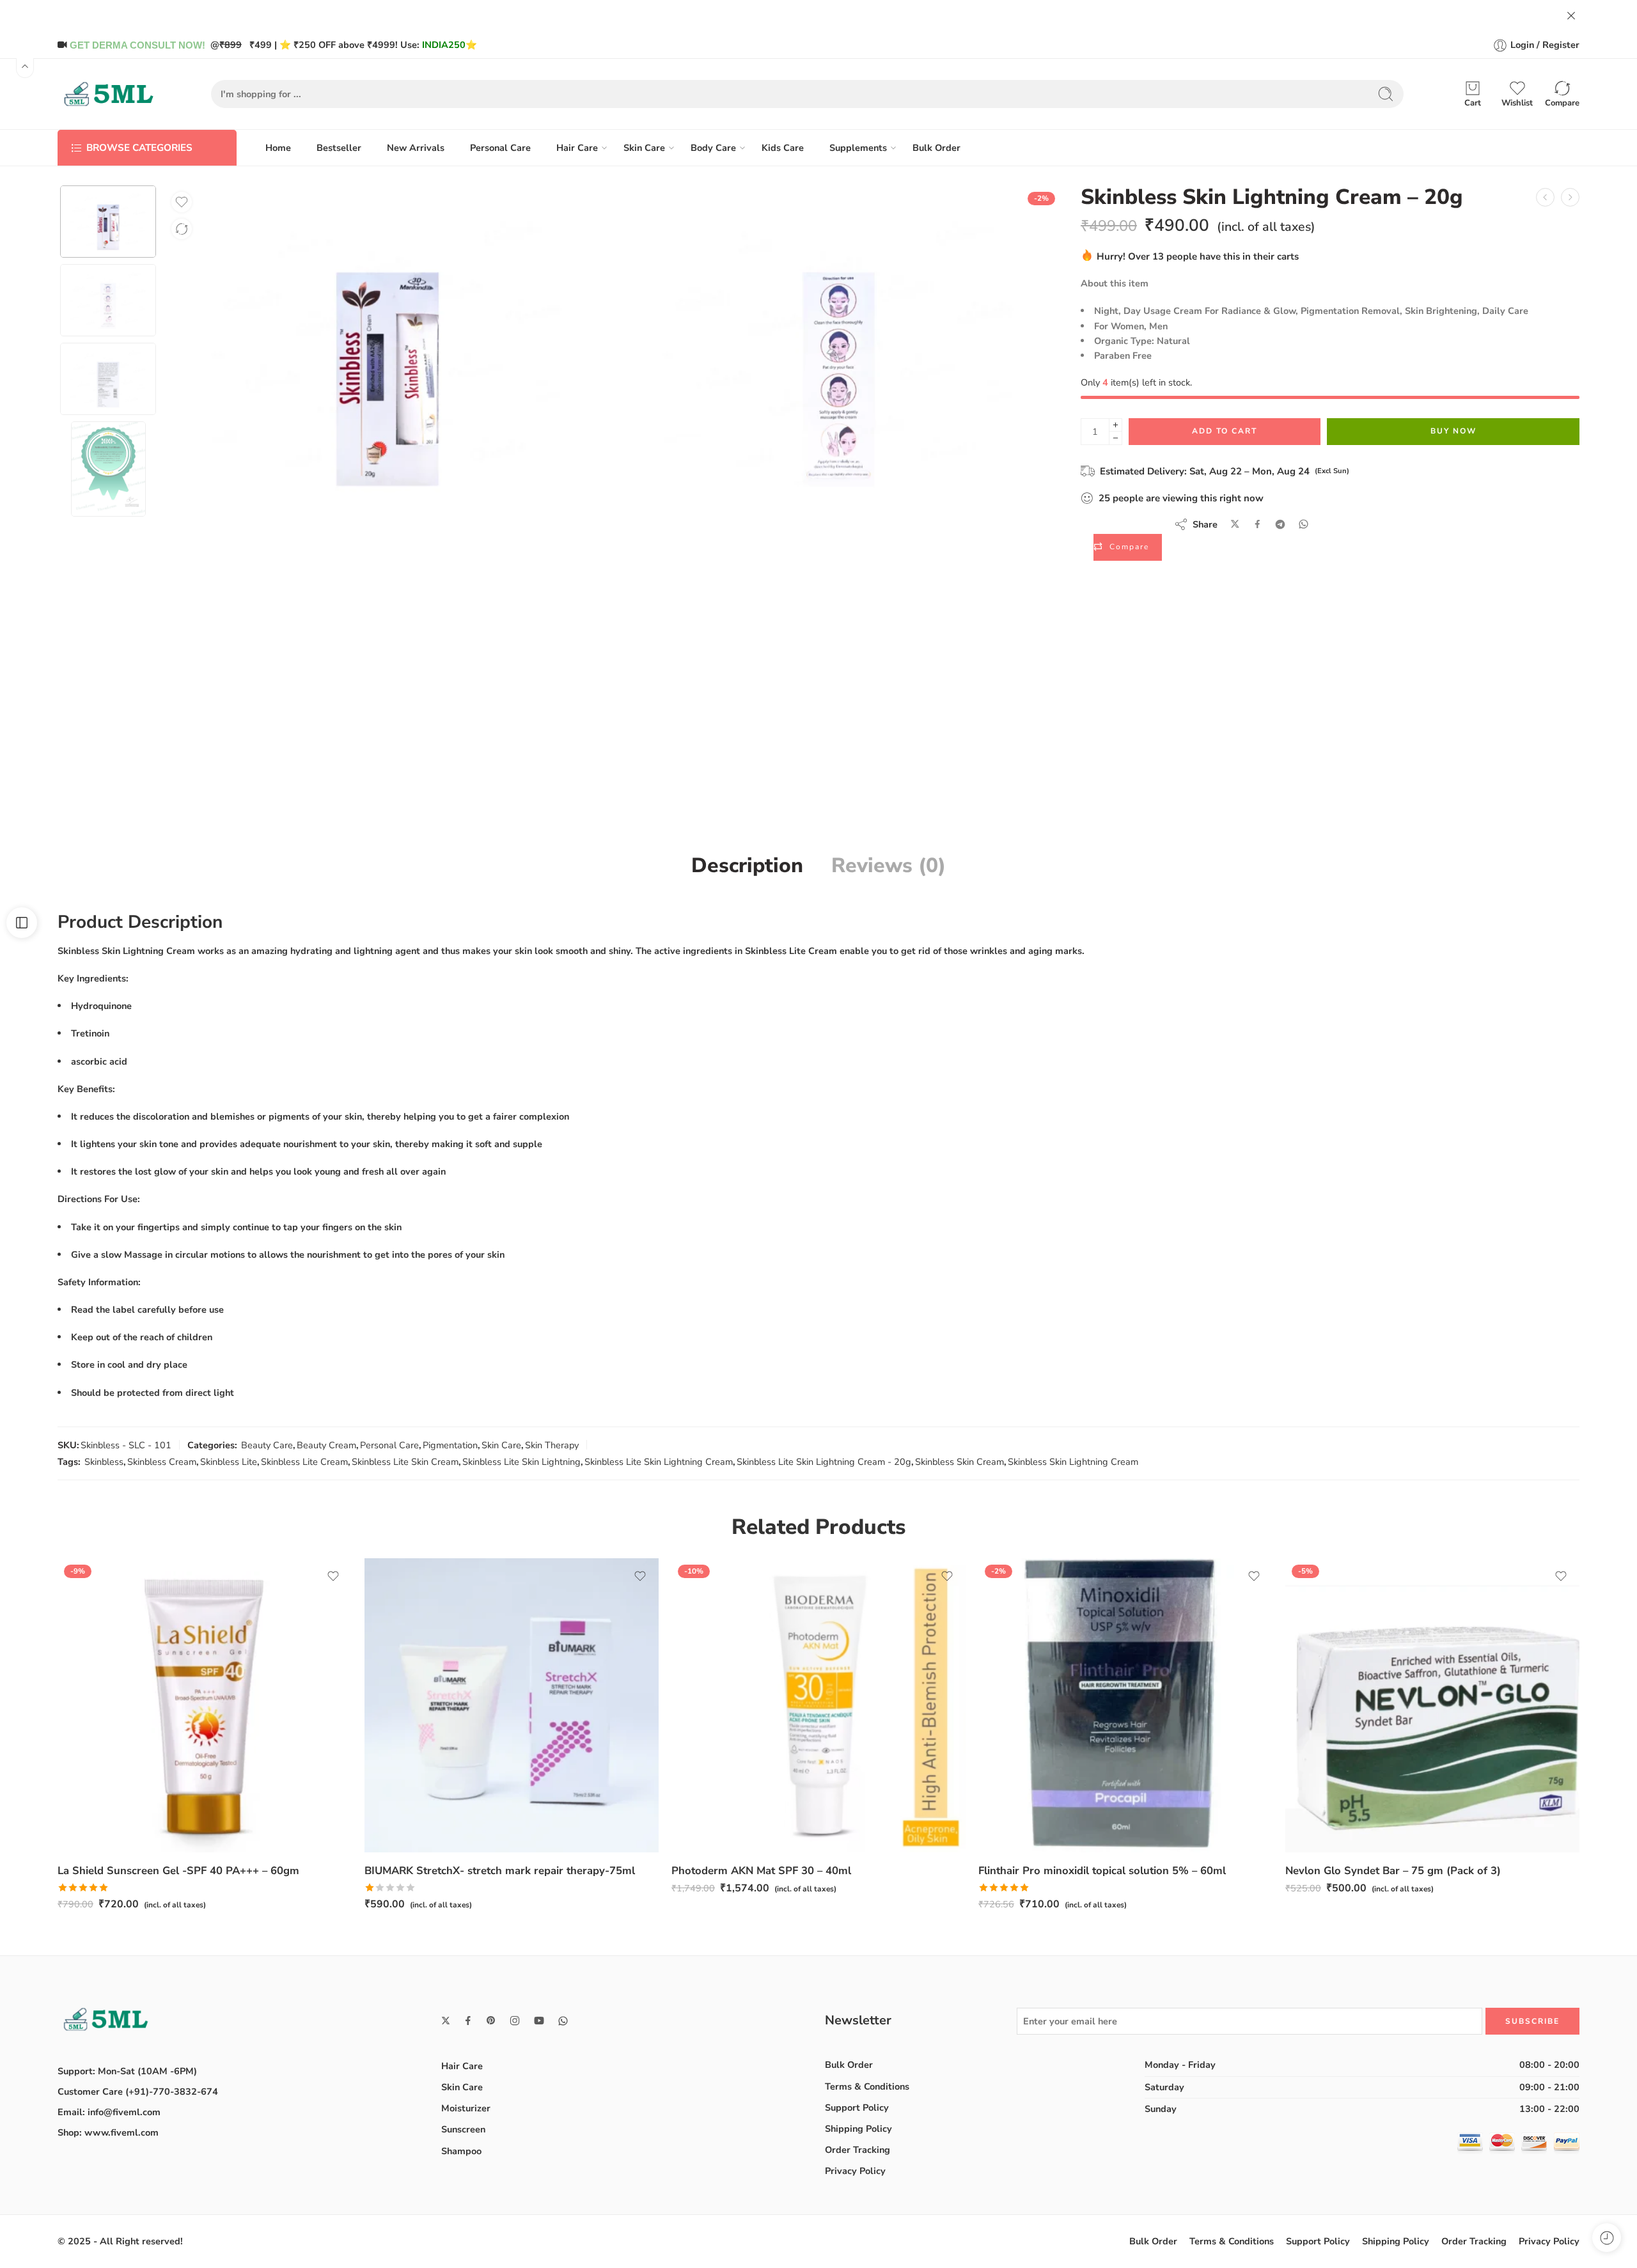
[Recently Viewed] (1607, 2238)
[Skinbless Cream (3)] (108, 222)
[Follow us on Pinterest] (491, 2021)
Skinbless (104, 1462)
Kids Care (783, 148)
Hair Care (577, 148)
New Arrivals (416, 148)
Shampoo (461, 2151)
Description (747, 866)
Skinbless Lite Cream (304, 1462)
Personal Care (500, 148)
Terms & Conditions (867, 2086)
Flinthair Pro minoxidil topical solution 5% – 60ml (1102, 1871)
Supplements (858, 148)
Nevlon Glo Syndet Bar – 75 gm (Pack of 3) (1393, 1871)
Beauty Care (267, 1445)
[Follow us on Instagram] (515, 2021)
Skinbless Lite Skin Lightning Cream (659, 1462)
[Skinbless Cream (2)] (839, 352)
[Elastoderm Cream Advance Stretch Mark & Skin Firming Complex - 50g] (1545, 197)
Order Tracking (858, 2150)
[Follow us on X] (446, 2021)
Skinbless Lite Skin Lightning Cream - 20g (824, 1462)
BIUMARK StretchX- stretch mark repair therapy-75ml (500, 1871)
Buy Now (1453, 431)
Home (278, 148)
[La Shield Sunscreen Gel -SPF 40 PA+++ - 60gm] (205, 1705)
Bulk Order (936, 148)
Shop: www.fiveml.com (108, 2132)
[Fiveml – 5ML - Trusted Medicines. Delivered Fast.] (109, 94)
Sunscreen (463, 2129)
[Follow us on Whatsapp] (563, 2021)
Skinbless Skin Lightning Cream (1073, 1462)
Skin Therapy (552, 1445)
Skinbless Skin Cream (959, 1462)
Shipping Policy (858, 2129)
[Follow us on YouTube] (539, 2021)
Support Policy (857, 2108)
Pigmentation (450, 1445)
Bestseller (339, 148)
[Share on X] (1235, 524)
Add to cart (1225, 431)
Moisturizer (466, 2108)
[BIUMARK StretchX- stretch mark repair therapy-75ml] (512, 1705)
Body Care (713, 148)
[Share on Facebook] (1257, 524)
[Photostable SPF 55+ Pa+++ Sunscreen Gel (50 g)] (1570, 197)
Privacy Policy (855, 2171)
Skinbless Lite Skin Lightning (521, 1462)
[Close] (1571, 16)
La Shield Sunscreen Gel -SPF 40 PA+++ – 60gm (178, 1871)
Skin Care (644, 148)
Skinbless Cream (162, 1462)
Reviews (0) (889, 866)
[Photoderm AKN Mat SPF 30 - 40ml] (818, 1705)
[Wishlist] (182, 202)
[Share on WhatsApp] (1304, 524)
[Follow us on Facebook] (468, 2021)
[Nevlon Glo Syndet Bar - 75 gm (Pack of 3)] (1432, 1705)
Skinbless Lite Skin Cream (405, 1462)
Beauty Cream (326, 1445)
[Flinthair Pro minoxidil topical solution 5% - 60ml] (1125, 1705)
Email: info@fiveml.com (109, 2112)
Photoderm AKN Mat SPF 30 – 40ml (761, 1871)
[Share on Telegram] (1280, 524)
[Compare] (182, 229)
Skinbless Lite (229, 1462)
